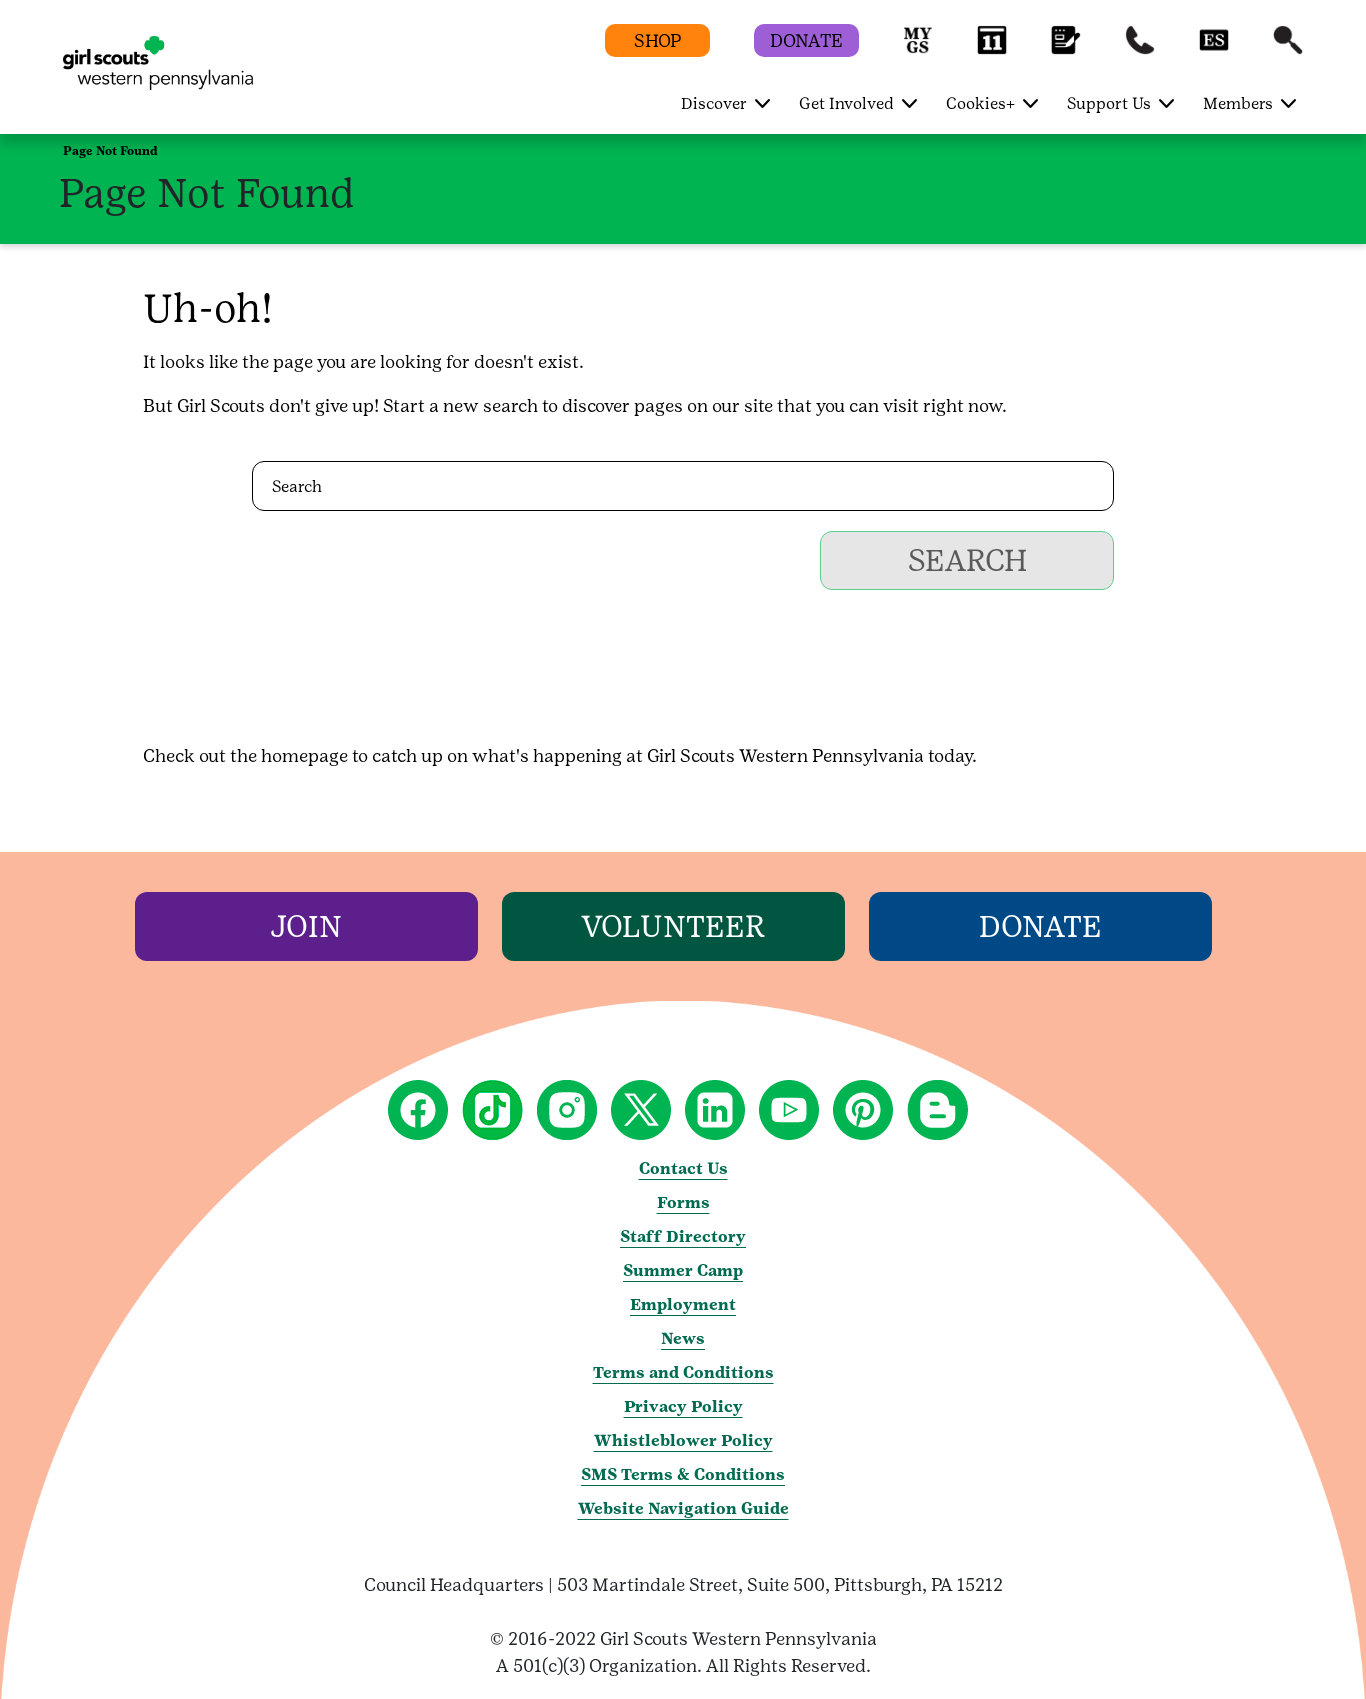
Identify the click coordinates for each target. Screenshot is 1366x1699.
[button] (918, 49)
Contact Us (683, 1168)
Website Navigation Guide (683, 1508)
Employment (683, 1304)
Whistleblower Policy (683, 1440)
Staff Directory (683, 1236)
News (683, 1338)
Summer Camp (683, 1270)
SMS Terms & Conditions (683, 1474)
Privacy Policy (683, 1406)
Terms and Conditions (683, 1372)
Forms (683, 1202)
